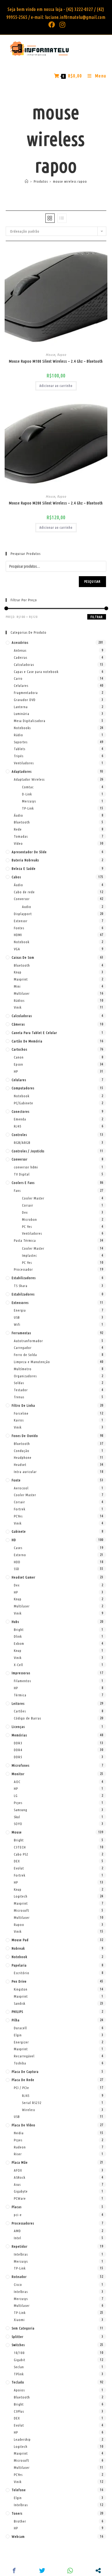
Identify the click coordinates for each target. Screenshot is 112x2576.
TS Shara (21, 1286)
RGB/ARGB (22, 1143)
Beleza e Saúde (24, 868)
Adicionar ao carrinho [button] (56, 386)
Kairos (19, 1420)
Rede (18, 829)
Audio (27, 907)
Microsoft (21, 1910)
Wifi (17, 1324)
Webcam (18, 2536)
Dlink (18, 1636)
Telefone (19, 2490)
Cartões (20, 1711)
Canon (19, 1057)
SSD (17, 1569)
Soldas (19, 1383)
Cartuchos (19, 1049)
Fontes (19, 928)
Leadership (22, 2439)
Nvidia (19, 2133)
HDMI (18, 935)
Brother (20, 2521)
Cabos (16, 877)
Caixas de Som (23, 957)
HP (16, 1071)
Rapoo (62, 355)
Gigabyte (21, 2191)
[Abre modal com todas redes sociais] (98, 2571)
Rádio (18, 735)
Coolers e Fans (23, 1183)
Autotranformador (28, 1341)
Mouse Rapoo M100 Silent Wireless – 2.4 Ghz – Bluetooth (56, 361)
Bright (19, 1630)
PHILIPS (17, 2012)
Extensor (21, 921)
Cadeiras (21, 657)
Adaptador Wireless (29, 779)
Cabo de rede (24, 892)
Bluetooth (22, 822)
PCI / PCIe (21, 2088)
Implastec (29, 1255)
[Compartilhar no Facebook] (14, 2571)
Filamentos (22, 1681)
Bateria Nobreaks (25, 860)
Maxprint (21, 979)
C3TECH (20, 1847)
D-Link (27, 794)
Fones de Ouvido (25, 1436)
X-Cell (18, 1665)
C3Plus (19, 2411)
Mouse (50, 355)
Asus (17, 2184)
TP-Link (28, 808)
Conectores (21, 1111)
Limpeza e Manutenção (32, 1362)
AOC (17, 1782)
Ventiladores (24, 763)
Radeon (20, 2147)
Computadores (23, 1088)
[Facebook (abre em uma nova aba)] (52, 25)
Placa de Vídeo (24, 2125)
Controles (19, 1135)
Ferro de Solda (25, 1355)
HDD (17, 1562)
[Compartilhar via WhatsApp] (70, 2571)
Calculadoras (24, 665)
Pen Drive (19, 1981)
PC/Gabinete (24, 1103)
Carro (18, 678)
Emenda (20, 1119)
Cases (18, 1548)
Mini (17, 986)
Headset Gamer (24, 1577)
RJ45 (18, 1126)
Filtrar (97, 617)
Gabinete (19, 1531)
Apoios (19, 2390)
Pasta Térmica (25, 1240)
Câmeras (18, 1024)
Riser (18, 2154)
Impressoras (21, 1673)
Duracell (20, 2028)
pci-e (18, 2215)
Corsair (28, 1205)
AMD (17, 2231)
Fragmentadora (26, 693)
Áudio (18, 815)
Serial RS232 (32, 2103)
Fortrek (20, 1509)
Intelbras (21, 2254)
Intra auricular (25, 1472)
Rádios (19, 1000)
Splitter (18, 2337)
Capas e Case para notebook (36, 672)
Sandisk (20, 2003)
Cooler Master (33, 1198)
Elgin (18, 2035)
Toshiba (20, 2063)
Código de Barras (27, 1718)
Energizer (21, 2042)
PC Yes (27, 1227)
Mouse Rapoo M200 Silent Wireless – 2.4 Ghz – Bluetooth (56, 503)
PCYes (18, 1516)
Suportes (21, 742)
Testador (21, 1390)
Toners (17, 2513)
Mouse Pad (20, 1940)
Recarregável (24, 2056)
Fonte (16, 1480)
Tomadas (21, 836)
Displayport (23, 914)
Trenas (19, 1397)
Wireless (29, 2110)
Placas (17, 2207)
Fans (17, 1191)
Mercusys (29, 801)
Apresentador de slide (29, 852)
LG (16, 1796)
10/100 (19, 2353)
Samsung (21, 1810)
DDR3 (18, 1743)
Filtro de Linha (23, 1405)
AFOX (18, 2170)
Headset (20, 1465)
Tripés (19, 756)
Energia (20, 1310)
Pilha (16, 2020)
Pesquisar (93, 581)
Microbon (29, 1219)
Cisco (18, 2285)
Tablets (20, 749)
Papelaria (19, 1965)
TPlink (19, 2374)
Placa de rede (23, 2080)
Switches (18, 2345)
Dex (25, 1212)
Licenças (18, 1727)
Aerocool (21, 1488)
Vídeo (18, 843)
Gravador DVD (25, 700)
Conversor (22, 899)
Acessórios (20, 642)
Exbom (19, 1643)
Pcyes (18, 1803)
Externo (20, 1555)
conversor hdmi (26, 1167)
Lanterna (21, 707)
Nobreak (18, 1948)
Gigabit (20, 2360)
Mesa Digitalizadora (30, 721)
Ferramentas (21, 1333)
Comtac (28, 787)
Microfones (21, 1765)
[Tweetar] (42, 2571)
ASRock (20, 2177)
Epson (18, 1064)
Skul (17, 1817)
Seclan (19, 2367)
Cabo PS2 (21, 1854)
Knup (18, 972)
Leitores (18, 1703)
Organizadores (25, 1376)
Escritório (22, 1973)
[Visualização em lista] (62, 218)
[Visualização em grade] (50, 218)
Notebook (22, 942)
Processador (23, 1269)
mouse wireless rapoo (70, 181)
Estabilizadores (24, 1278)
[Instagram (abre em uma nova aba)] (61, 25)
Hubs (15, 1622)
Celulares (21, 686)
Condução (22, 1451)
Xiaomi (19, 2320)
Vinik (18, 1007)
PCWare (20, 2198)
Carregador (23, 1348)
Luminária (22, 714)
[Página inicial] (27, 181)
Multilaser (22, 993)
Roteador (19, 2277)
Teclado (18, 2382)
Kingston (21, 1989)
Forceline (21, 1413)
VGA (17, 949)
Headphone (23, 1457)
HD (14, 1540)
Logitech (21, 1896)
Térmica (20, 1695)
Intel (18, 2238)
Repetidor (20, 2246)
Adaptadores (22, 771)
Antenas (20, 650)
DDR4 (18, 1750)
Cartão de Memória (27, 1041)
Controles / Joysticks (28, 1151)
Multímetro (23, 1369)
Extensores (20, 1303)
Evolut (19, 1868)
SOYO (18, 1824)
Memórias (19, 1735)
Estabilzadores (23, 1294)
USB (17, 1317)
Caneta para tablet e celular (34, 1033)
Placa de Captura (25, 2072)
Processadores (23, 2223)
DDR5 (18, 1757)
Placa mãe (20, 2162)
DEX (17, 1861)
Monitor (18, 1774)
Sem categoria (23, 2328)
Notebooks (22, 728)
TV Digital (22, 1174)
